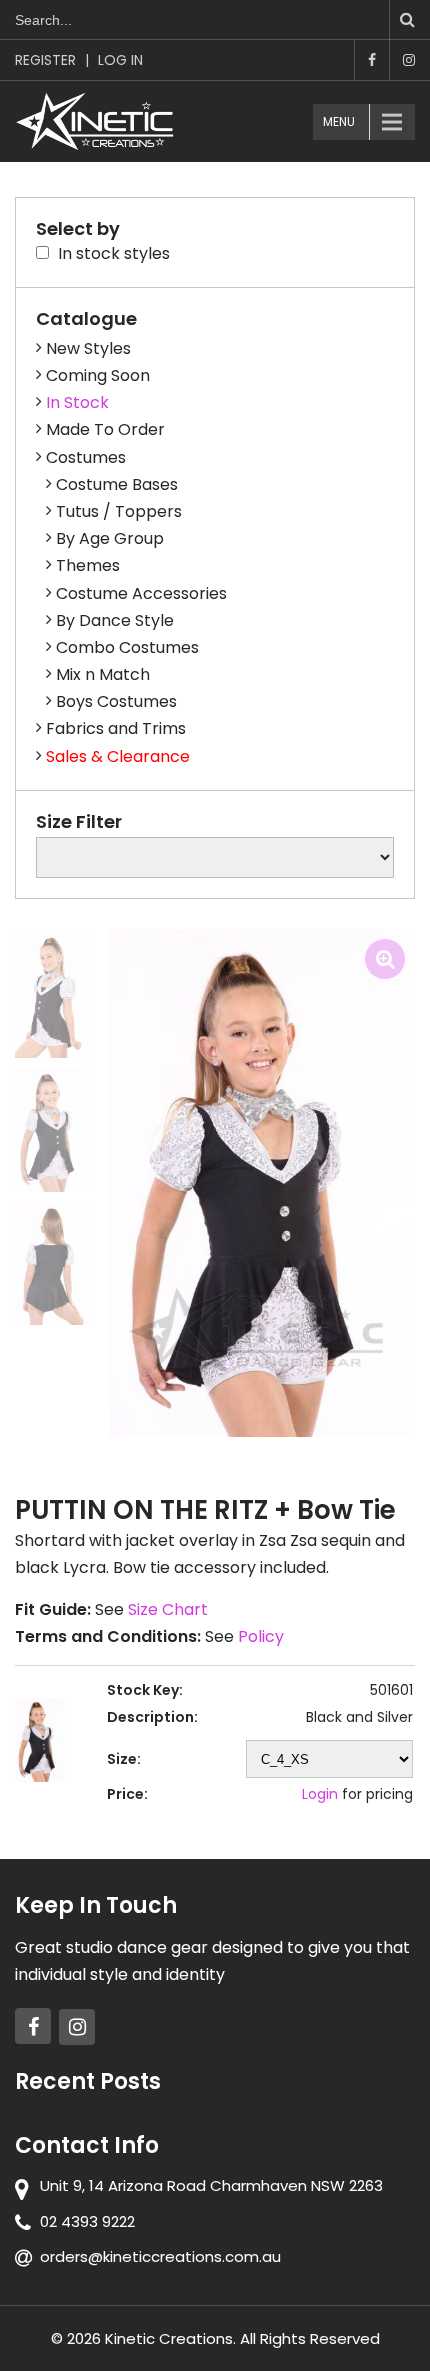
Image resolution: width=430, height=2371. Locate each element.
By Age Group (110, 538)
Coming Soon (98, 375)
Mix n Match (103, 674)
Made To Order (105, 429)
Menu (339, 121)
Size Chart (168, 1609)
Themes (88, 565)
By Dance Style (115, 620)
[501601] (52, 996)
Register (45, 60)
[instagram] (77, 2027)
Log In (120, 60)
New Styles (88, 348)
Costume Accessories (141, 593)
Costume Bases (117, 484)
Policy (261, 1636)
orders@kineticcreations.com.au (160, 2256)
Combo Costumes (127, 647)
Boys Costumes (116, 701)
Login (320, 1794)
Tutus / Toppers (119, 511)
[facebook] (33, 2026)
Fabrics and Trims (116, 728)
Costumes (86, 457)
